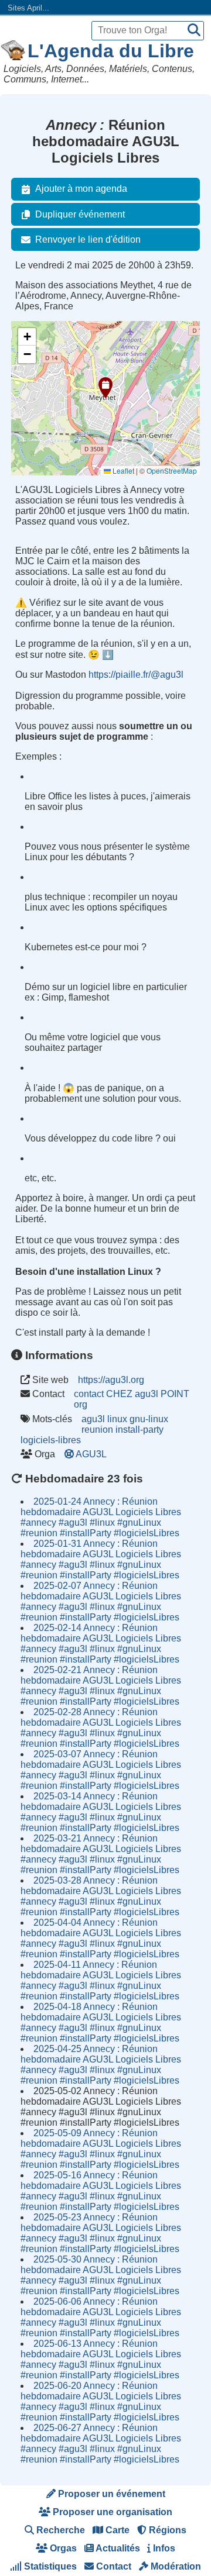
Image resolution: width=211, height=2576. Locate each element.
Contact (113, 2566)
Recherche (59, 2530)
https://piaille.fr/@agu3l (136, 675)
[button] (105, 388)
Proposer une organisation (111, 2512)
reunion (97, 1430)
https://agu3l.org (111, 1380)
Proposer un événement (110, 2494)
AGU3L (91, 1454)
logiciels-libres (51, 1440)
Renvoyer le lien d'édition (88, 239)
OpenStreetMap (172, 470)
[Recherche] (194, 31)
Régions (166, 2530)
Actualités (117, 2548)
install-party (139, 1430)
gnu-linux (149, 1419)
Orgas (62, 2548)
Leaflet (122, 470)
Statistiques (49, 2566)
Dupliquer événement (80, 214)
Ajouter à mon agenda (81, 189)
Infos (163, 2548)
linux (117, 1419)
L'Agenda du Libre (111, 51)
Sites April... (28, 8)
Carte (116, 2530)
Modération (175, 2566)
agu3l (93, 1419)
